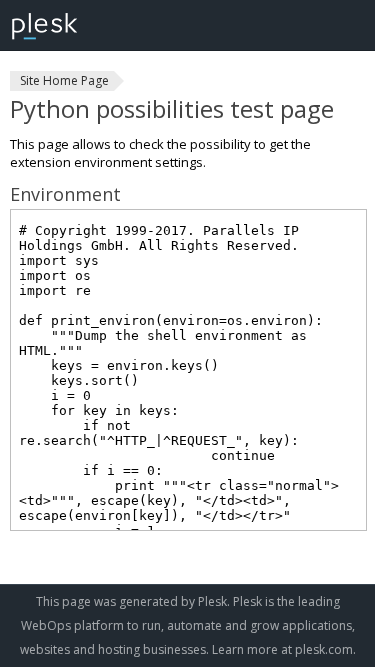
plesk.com (324, 649)
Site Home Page (64, 80)
